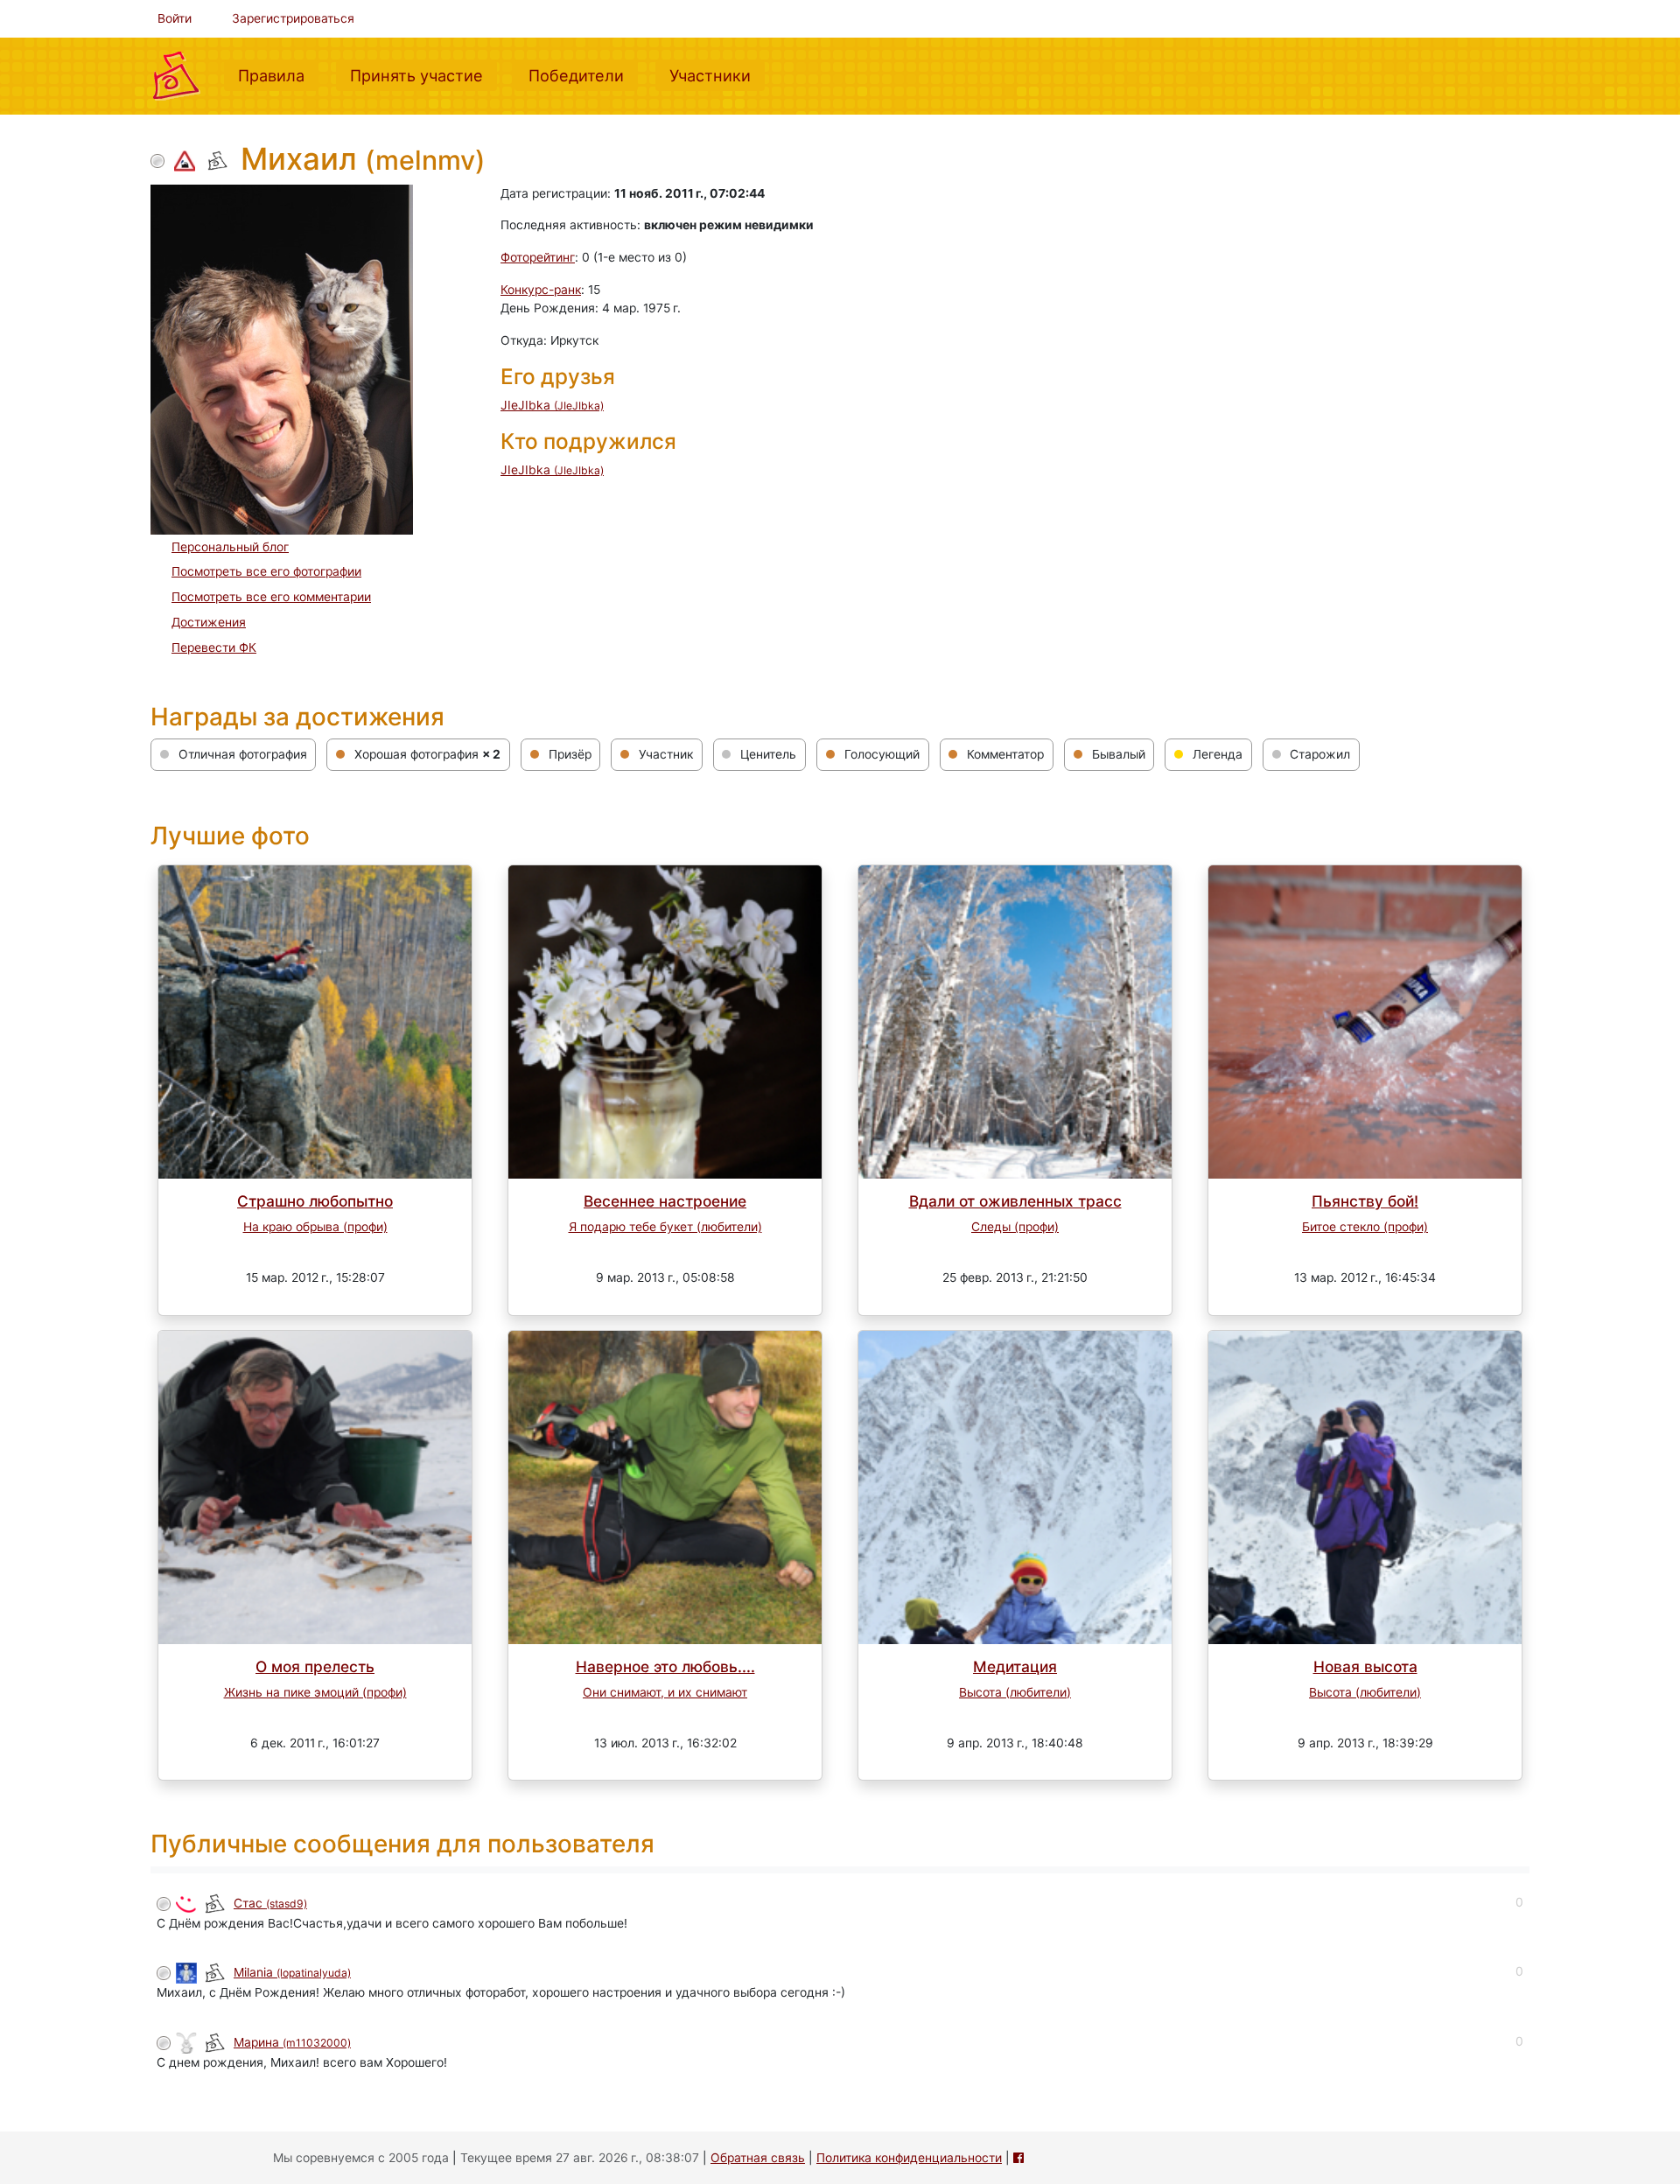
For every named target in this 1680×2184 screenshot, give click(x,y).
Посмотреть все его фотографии (266, 571)
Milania (292, 1972)
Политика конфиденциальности (909, 2158)
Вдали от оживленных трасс (1015, 1201)
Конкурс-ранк (541, 290)
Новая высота (1365, 1666)
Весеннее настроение (665, 1201)
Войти (175, 18)
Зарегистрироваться (293, 18)
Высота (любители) (1015, 1692)
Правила (278, 75)
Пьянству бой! (1365, 1201)
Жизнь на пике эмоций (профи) (315, 1692)
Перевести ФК (214, 647)
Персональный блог (230, 547)
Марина (292, 2042)
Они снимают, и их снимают (665, 1692)
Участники (717, 75)
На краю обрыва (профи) (315, 1227)
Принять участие (423, 75)
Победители (583, 75)
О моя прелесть (315, 1666)
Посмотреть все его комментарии (271, 597)
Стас (270, 1903)
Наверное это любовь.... (665, 1666)
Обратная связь (758, 2158)
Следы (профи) (1015, 1227)
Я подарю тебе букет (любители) (665, 1227)
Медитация (1015, 1666)
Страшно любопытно (315, 1201)
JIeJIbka (552, 405)
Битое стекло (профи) (1365, 1227)
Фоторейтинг (538, 257)
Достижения (209, 622)
